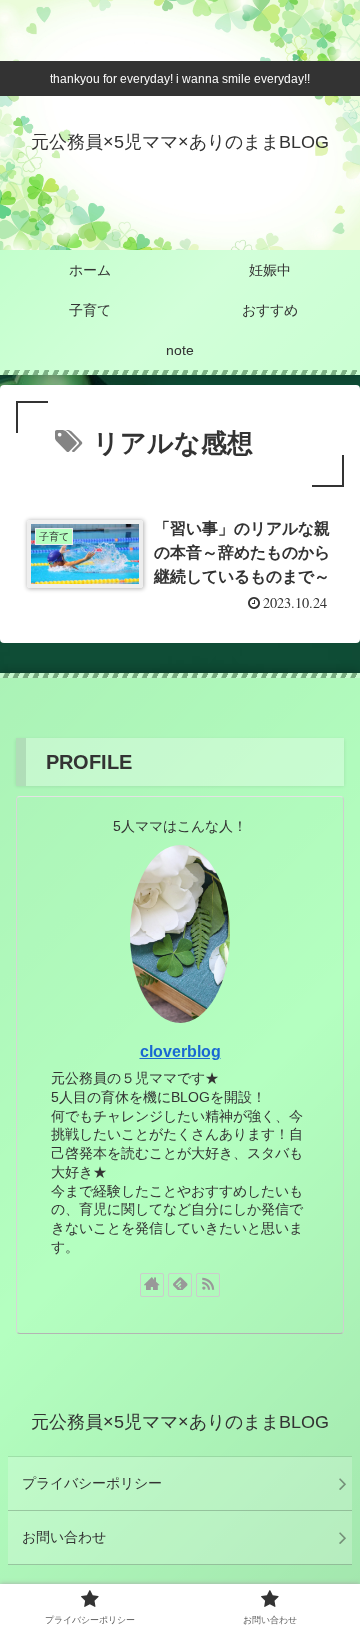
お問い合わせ (64, 1537)
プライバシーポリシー (92, 1483)
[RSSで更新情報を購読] (208, 1285)
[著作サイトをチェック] (152, 1285)
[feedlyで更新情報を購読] (180, 1285)
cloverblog (180, 1051)
